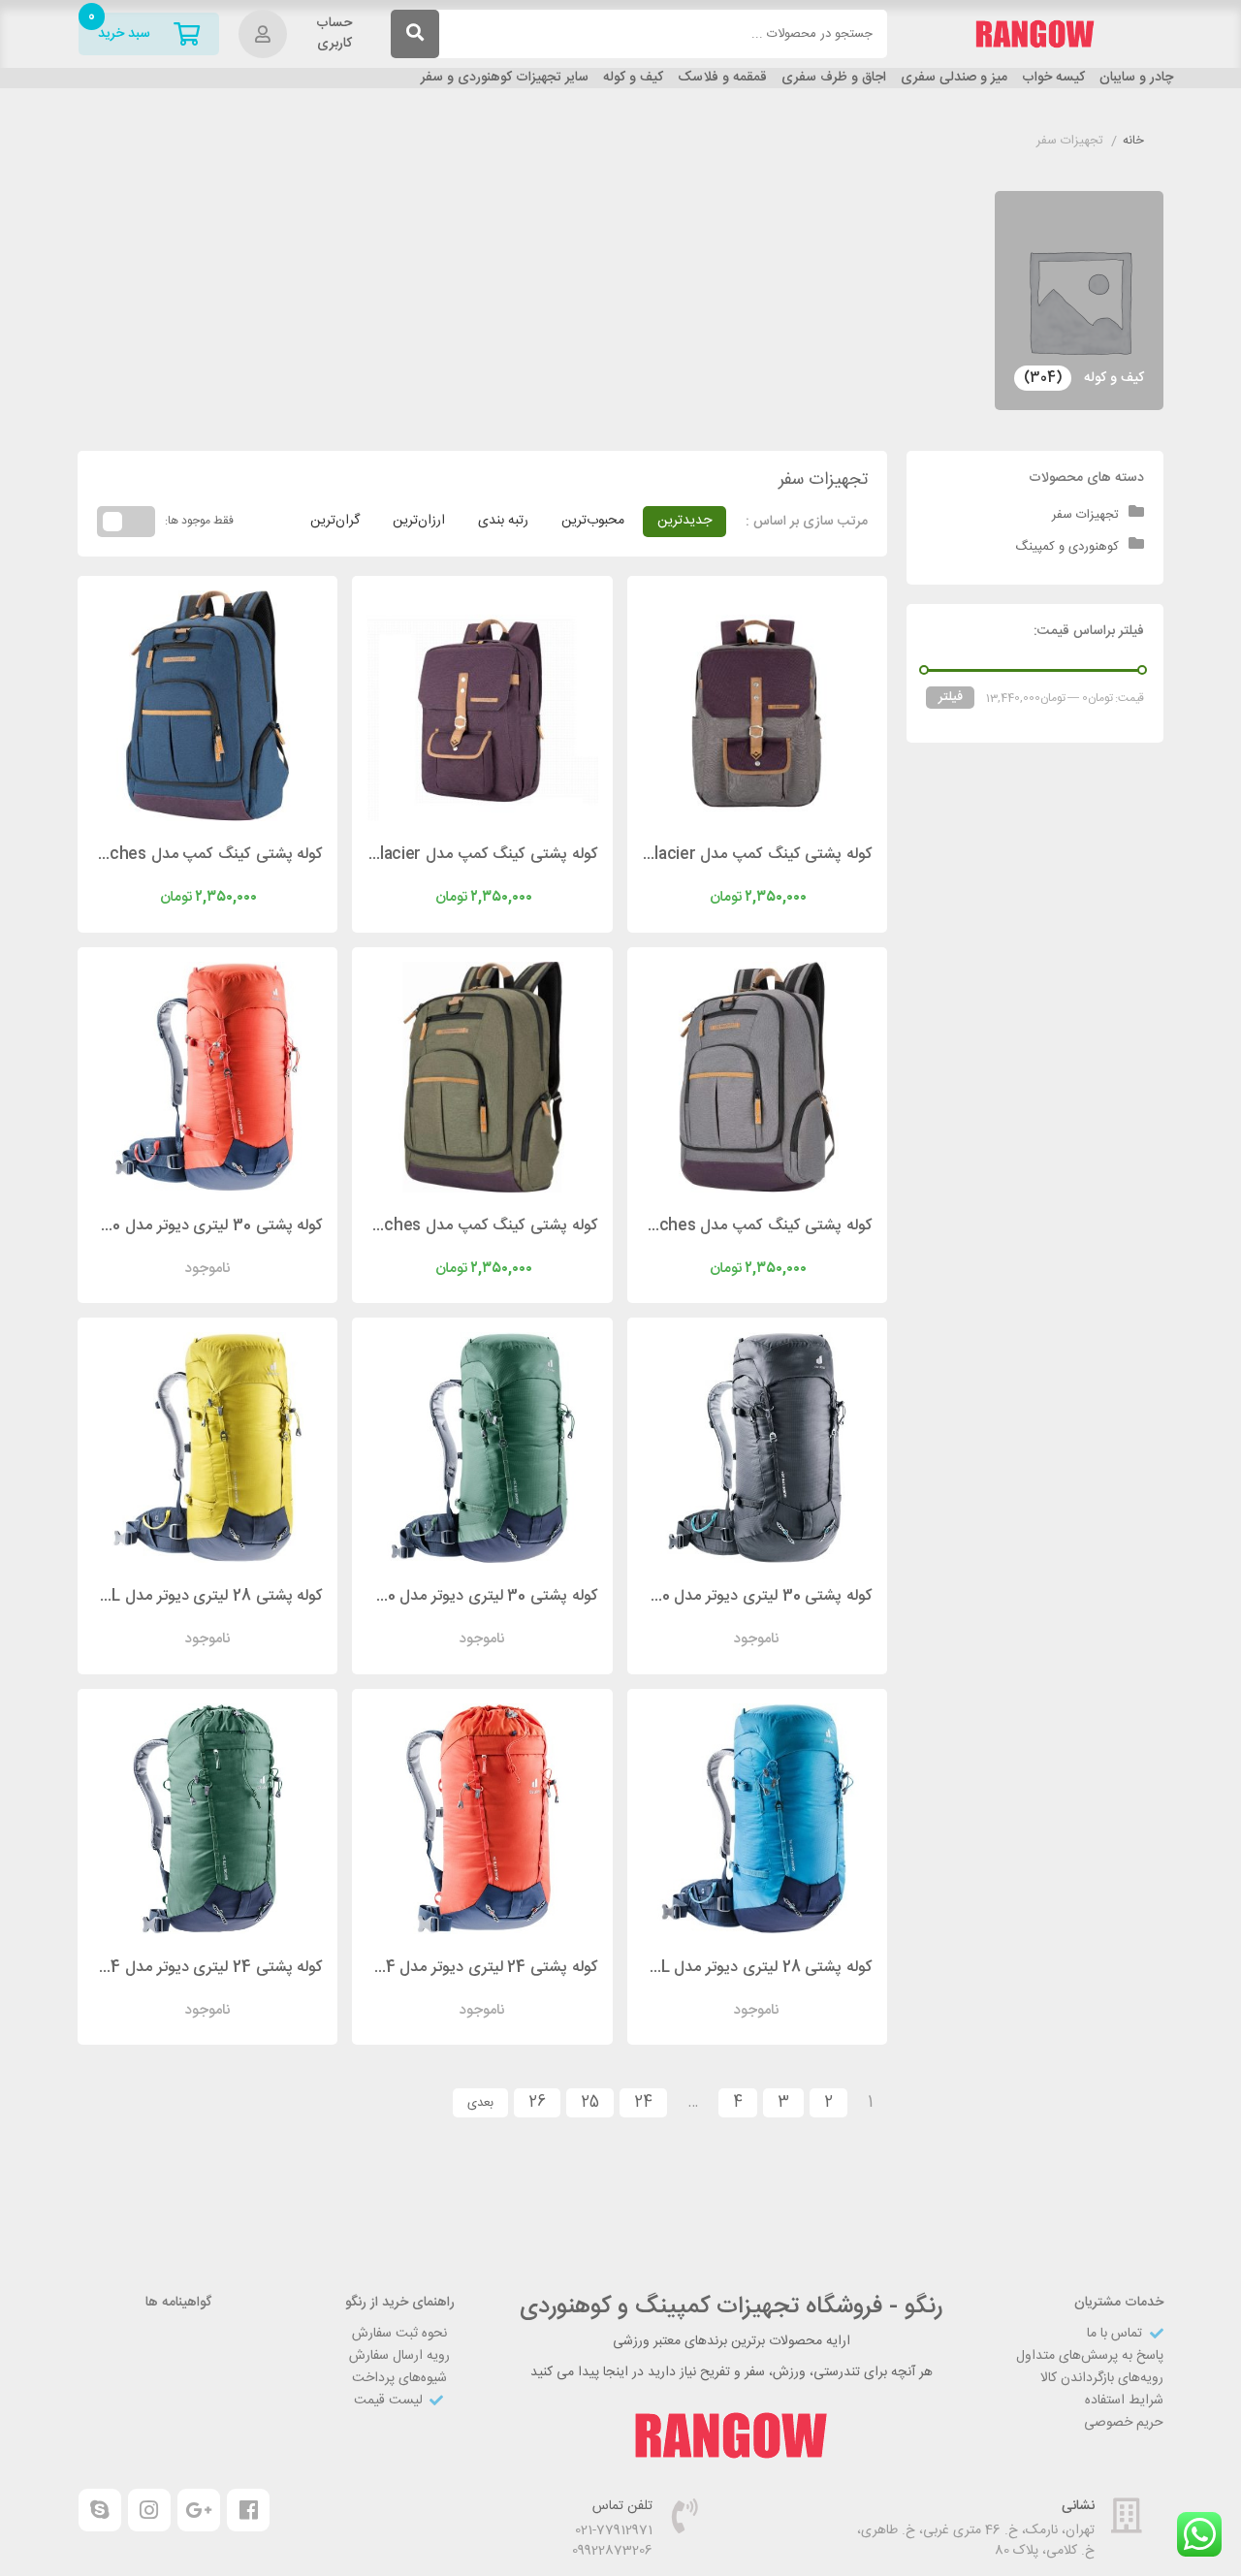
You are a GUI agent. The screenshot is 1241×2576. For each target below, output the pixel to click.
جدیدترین (684, 521)
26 (537, 2102)
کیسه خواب (1053, 78)
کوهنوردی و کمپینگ (1067, 547)
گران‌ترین (335, 521)
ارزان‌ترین (419, 521)
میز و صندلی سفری (954, 78)
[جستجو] (415, 34)
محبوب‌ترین (593, 521)
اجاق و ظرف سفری (834, 78)
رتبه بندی (503, 521)
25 (590, 2102)
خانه (1133, 142)
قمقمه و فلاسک (722, 78)
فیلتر (951, 697)
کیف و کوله (633, 78)
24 (643, 2102)
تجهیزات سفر (1085, 515)
